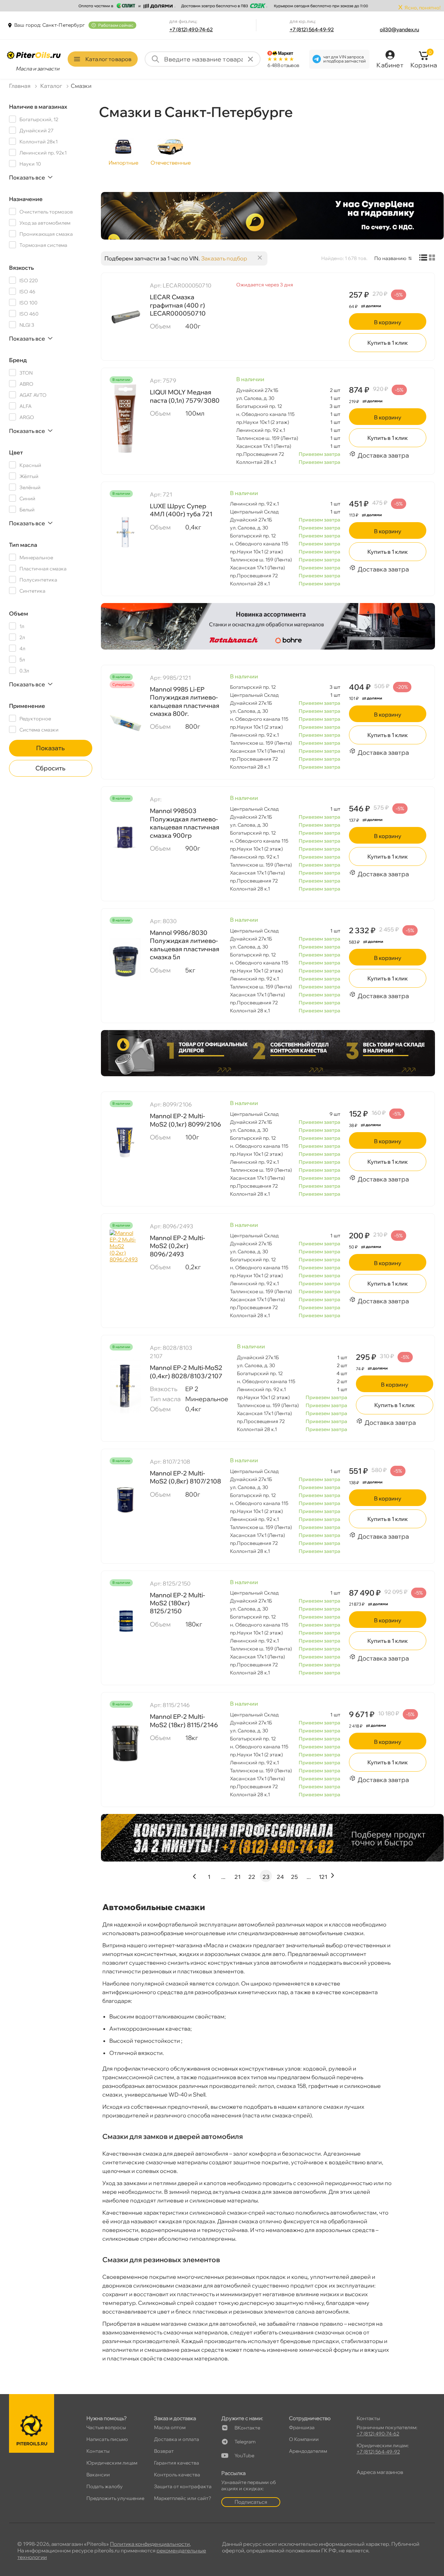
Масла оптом (170, 2427)
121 (323, 1877)
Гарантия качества (177, 2463)
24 (280, 1877)
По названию (390, 258)
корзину (388, 322)
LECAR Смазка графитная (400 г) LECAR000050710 (178, 305)
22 (252, 1877)
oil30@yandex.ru (399, 30)
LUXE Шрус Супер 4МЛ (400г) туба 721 (181, 510)
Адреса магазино (380, 2472)
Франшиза (302, 2427)
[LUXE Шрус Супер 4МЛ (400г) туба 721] (125, 533)
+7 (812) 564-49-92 (312, 30)
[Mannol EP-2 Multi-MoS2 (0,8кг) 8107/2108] (125, 1500)
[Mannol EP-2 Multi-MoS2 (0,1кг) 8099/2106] (125, 1143)
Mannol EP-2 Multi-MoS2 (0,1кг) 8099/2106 (185, 1120)
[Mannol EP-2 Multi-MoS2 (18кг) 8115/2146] (125, 1743)
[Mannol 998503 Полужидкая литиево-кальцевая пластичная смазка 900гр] (125, 837)
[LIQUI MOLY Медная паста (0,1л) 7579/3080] (125, 419)
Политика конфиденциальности (150, 2544)
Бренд (18, 360)
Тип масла (23, 545)
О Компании (304, 2439)
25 (294, 1877)
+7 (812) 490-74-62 (191, 30)
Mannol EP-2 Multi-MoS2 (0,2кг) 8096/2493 (177, 1246)
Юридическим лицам (112, 2463)
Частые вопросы (106, 2427)
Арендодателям (308, 2451)
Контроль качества (177, 2475)
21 (237, 1877)
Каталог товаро (108, 59)
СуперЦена (122, 685)
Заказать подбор (224, 258)
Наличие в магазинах (38, 107)
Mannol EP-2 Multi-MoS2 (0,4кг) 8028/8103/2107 (186, 1372)
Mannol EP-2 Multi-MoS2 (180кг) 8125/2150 (177, 1603)
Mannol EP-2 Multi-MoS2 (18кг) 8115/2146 (184, 1721)
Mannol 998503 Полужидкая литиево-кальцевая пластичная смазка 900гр (185, 823)
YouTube (244, 2456)
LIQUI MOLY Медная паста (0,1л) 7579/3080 (185, 396)
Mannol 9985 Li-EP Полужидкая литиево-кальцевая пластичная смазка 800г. (185, 701)
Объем (19, 613)
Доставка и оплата (177, 2439)
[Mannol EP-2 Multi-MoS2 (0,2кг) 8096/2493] (125, 1264)
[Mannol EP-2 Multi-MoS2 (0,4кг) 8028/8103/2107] (125, 1386)
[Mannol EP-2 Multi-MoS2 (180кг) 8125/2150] (125, 1622)
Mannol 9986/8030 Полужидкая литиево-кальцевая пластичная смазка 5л (185, 945)
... (223, 1877)
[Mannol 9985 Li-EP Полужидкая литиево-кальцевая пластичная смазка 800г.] (125, 724)
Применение (27, 706)
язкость (22, 268)
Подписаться (251, 2502)
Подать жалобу (105, 2486)
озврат (164, 2451)
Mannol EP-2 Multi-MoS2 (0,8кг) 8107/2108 (185, 1477)
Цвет (16, 452)
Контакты (98, 2451)
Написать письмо (107, 2439)
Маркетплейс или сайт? (183, 2498)
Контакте (247, 2428)
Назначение (26, 199)
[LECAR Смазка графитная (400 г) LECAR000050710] (125, 316)
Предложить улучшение (115, 2498)
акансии (98, 2475)
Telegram (245, 2442)
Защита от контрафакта (183, 2486)
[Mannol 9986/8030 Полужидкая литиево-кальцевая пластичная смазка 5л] (125, 959)
